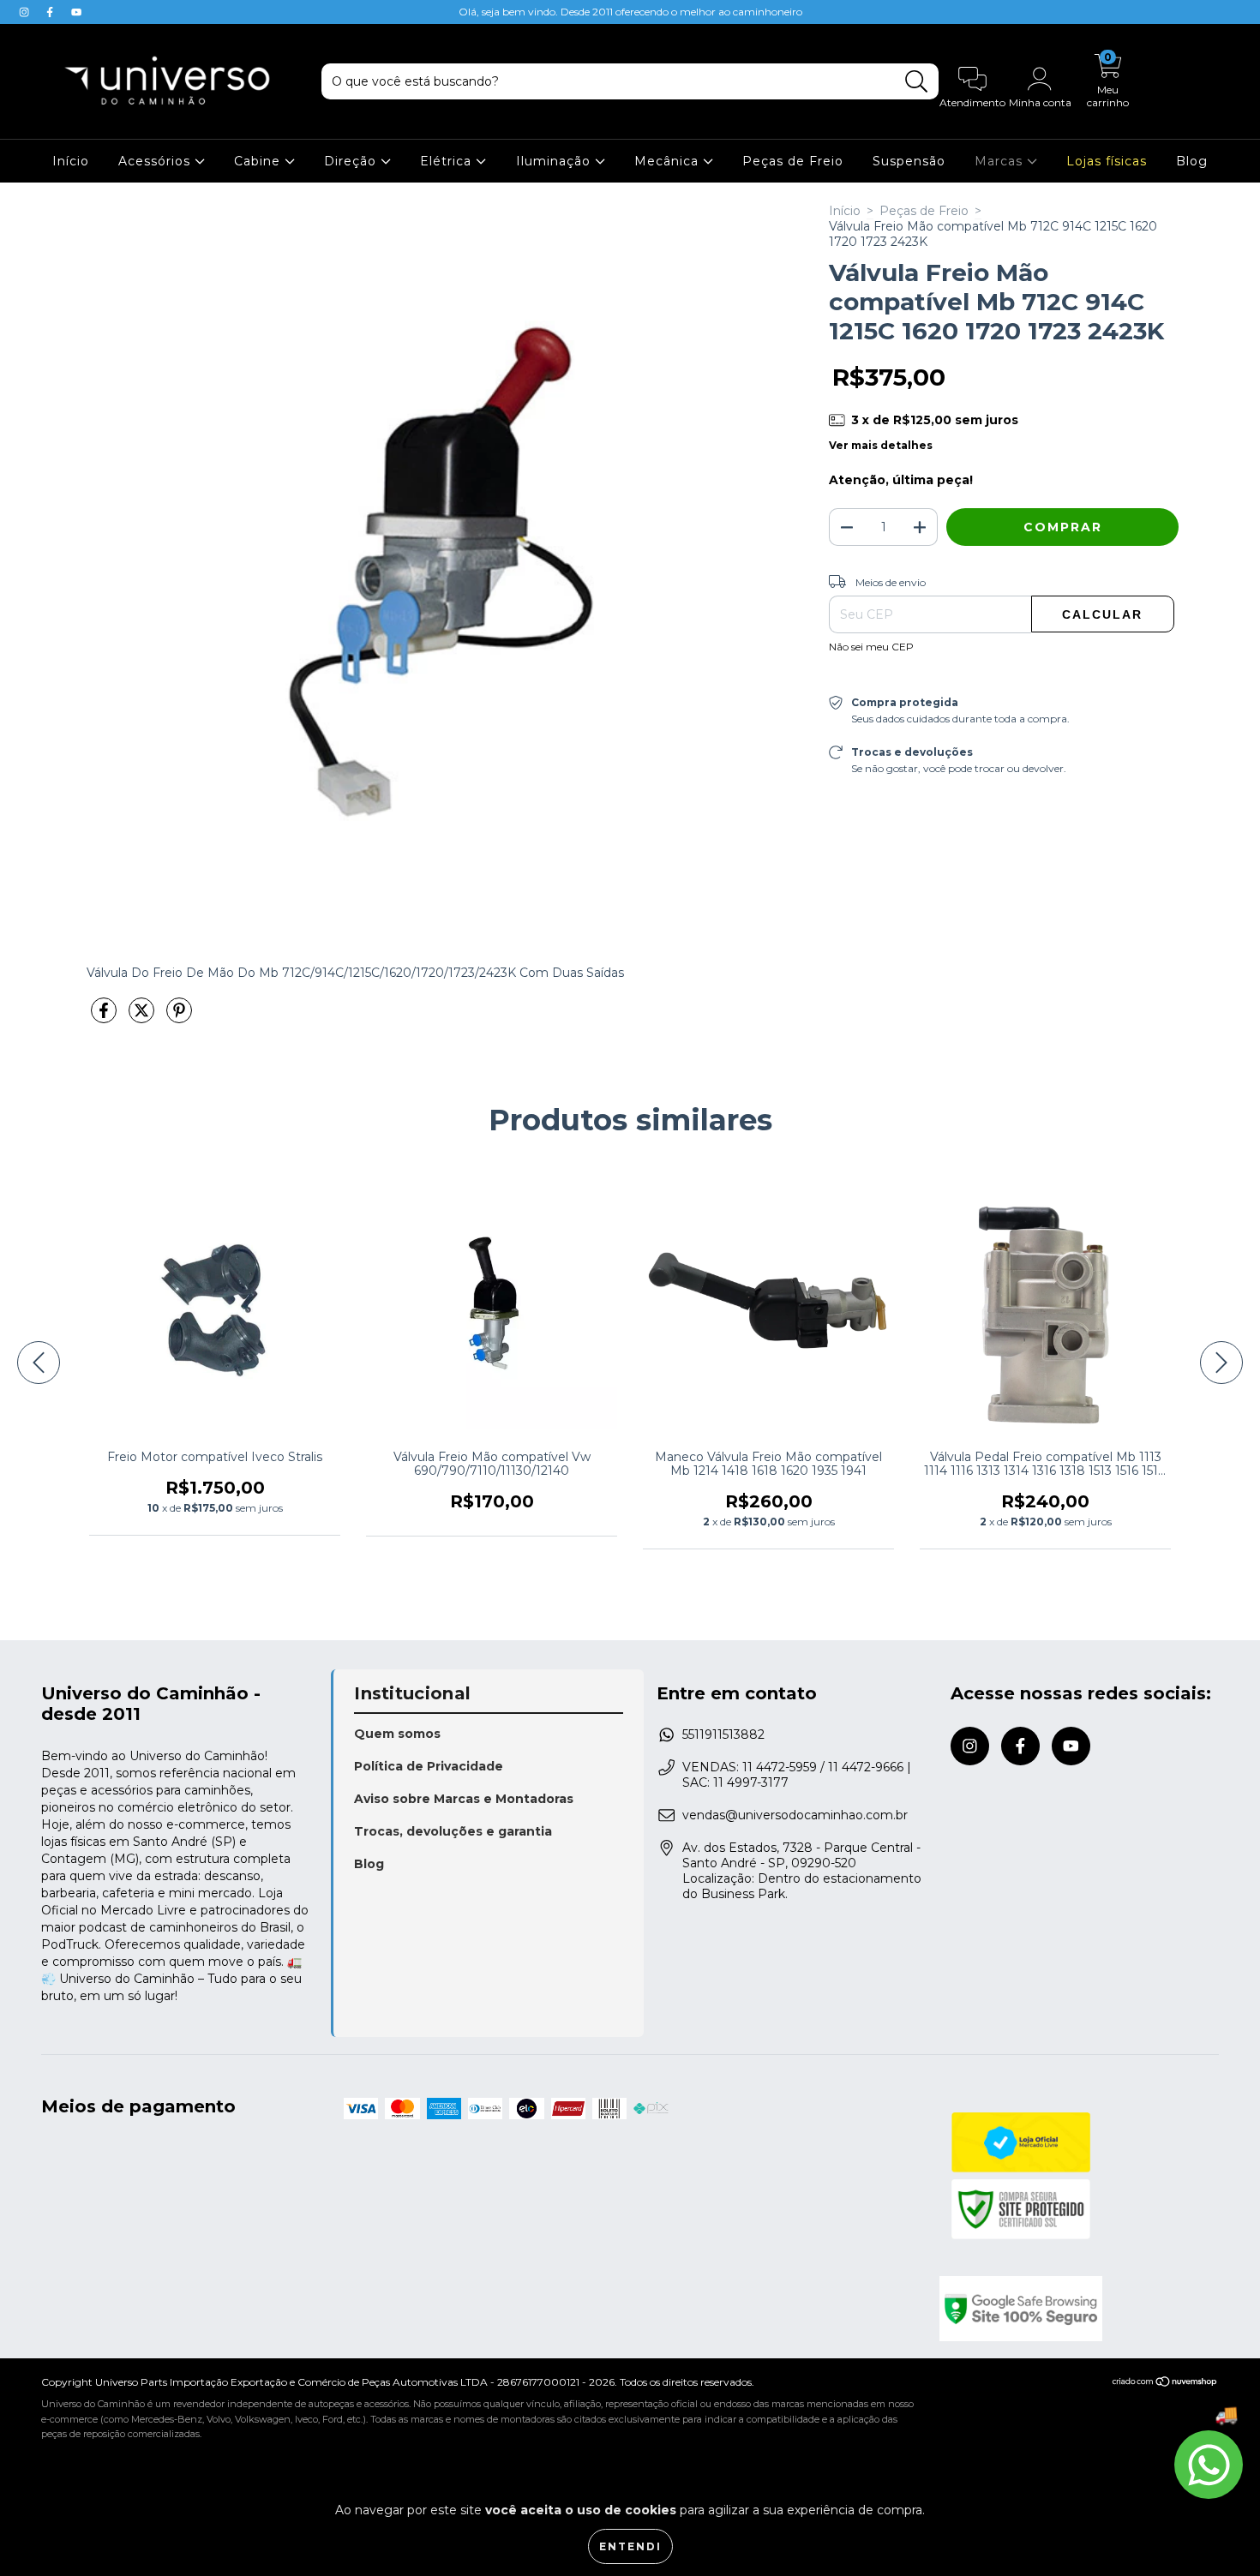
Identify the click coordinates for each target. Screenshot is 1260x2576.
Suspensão (909, 161)
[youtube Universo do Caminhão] (76, 12)
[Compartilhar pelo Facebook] (105, 1017)
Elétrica (448, 161)
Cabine (259, 161)
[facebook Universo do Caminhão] (51, 12)
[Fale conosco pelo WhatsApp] (1209, 2465)
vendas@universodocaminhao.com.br (795, 1815)
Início (71, 161)
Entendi (630, 2546)
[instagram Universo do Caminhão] (26, 12)
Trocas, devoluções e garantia (453, 1831)
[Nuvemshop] (1165, 2384)
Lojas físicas (1107, 161)
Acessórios (156, 161)
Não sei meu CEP (871, 647)
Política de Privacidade (429, 1766)
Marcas (1001, 161)
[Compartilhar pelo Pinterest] (179, 1017)
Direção (352, 161)
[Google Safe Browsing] (1079, 2309)
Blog (1192, 161)
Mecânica (669, 161)
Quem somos (397, 1734)
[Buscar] (917, 82)
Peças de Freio (793, 161)
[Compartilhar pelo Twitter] (143, 1017)
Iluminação (555, 161)
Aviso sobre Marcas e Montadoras (464, 1799)
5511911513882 (723, 1734)
